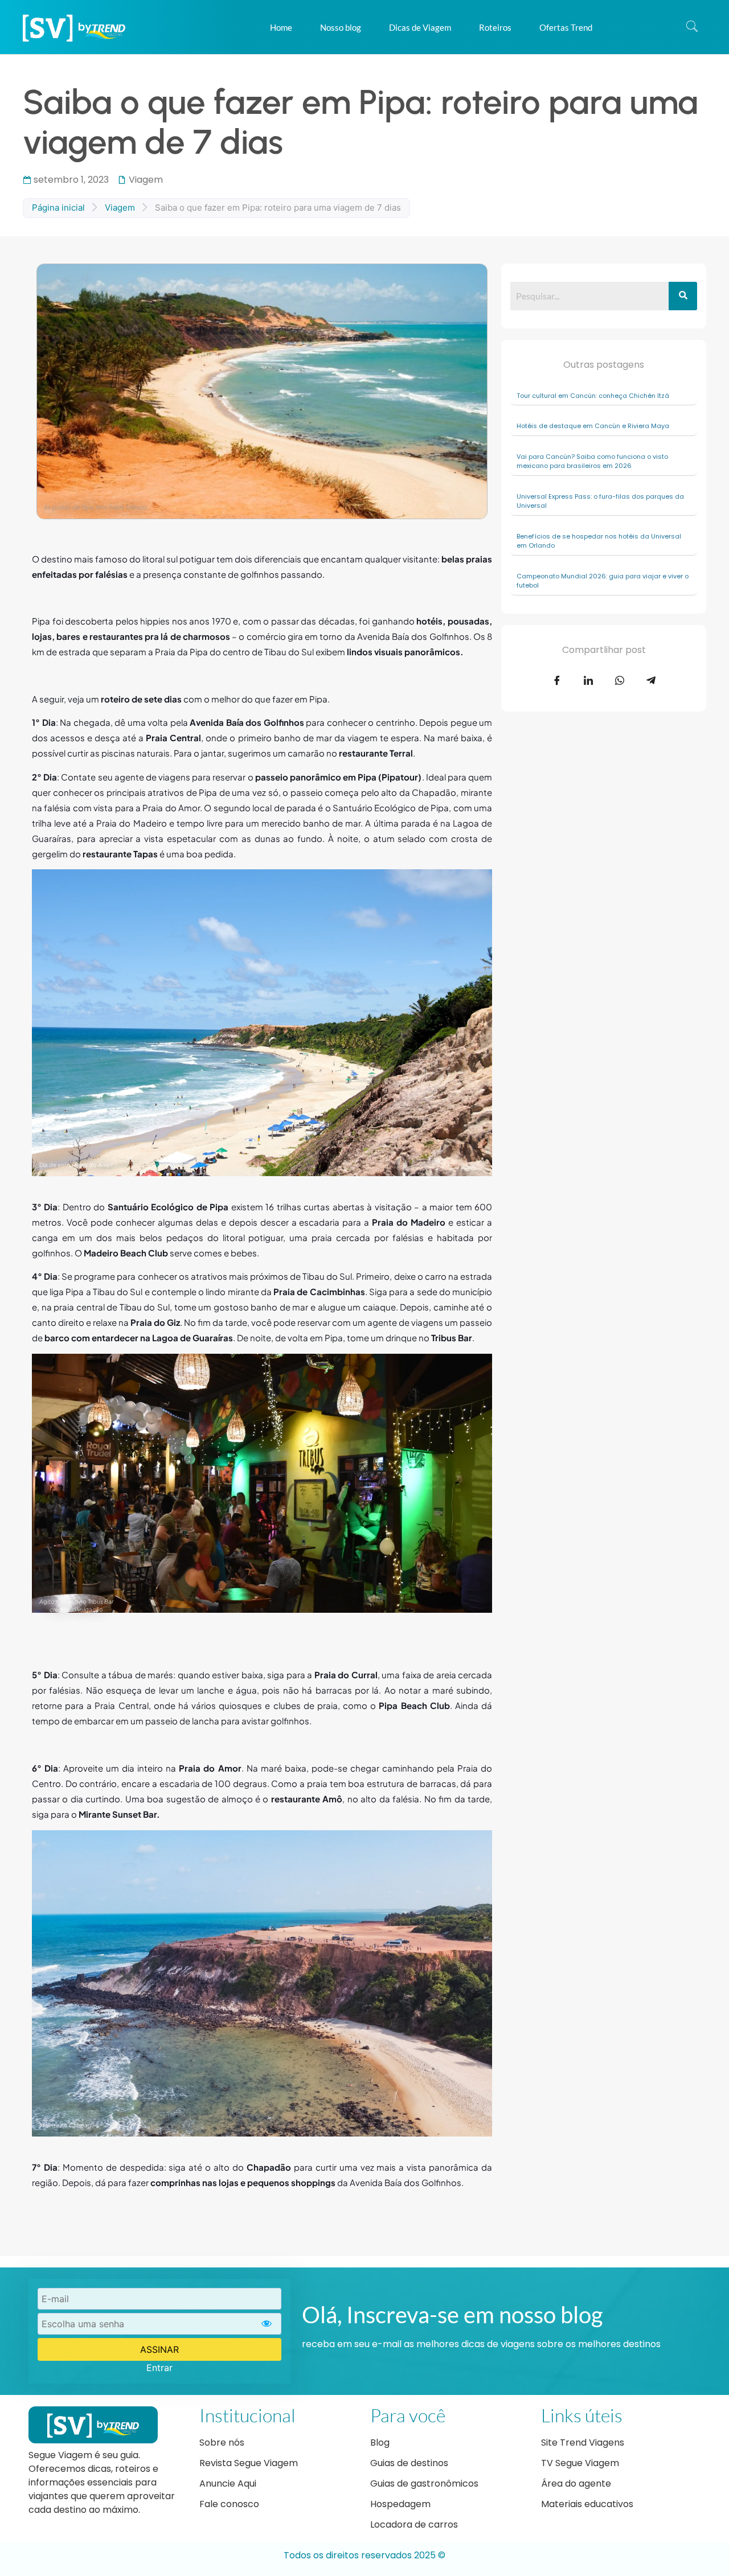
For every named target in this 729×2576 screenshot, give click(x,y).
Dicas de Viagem (420, 27)
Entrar (159, 2368)
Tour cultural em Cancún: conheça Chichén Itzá (594, 396)
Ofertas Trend (566, 27)
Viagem (146, 180)
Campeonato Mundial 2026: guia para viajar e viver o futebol (603, 581)
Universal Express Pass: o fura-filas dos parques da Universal (600, 501)
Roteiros (495, 27)
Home (281, 27)
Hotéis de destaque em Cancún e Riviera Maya (594, 426)
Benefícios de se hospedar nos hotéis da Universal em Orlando (599, 541)
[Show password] (267, 2324)
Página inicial (58, 208)
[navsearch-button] (692, 27)
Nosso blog (341, 27)
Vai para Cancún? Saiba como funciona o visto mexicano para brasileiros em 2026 (592, 461)
